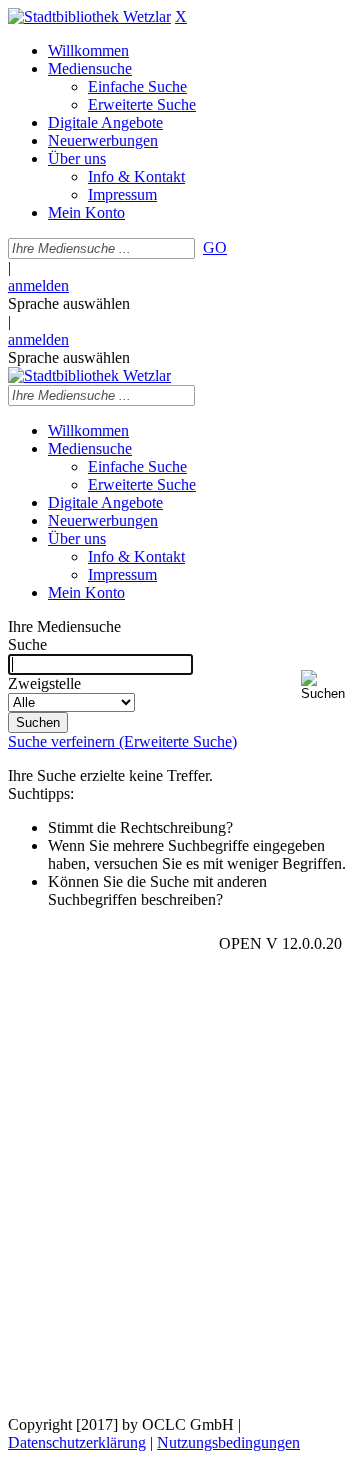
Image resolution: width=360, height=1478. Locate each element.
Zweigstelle (44, 683)
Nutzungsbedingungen (228, 1442)
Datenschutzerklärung (77, 1442)
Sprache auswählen (69, 303)
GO (215, 247)
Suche (27, 644)
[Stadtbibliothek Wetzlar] (89, 16)
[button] (326, 685)
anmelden (38, 285)
